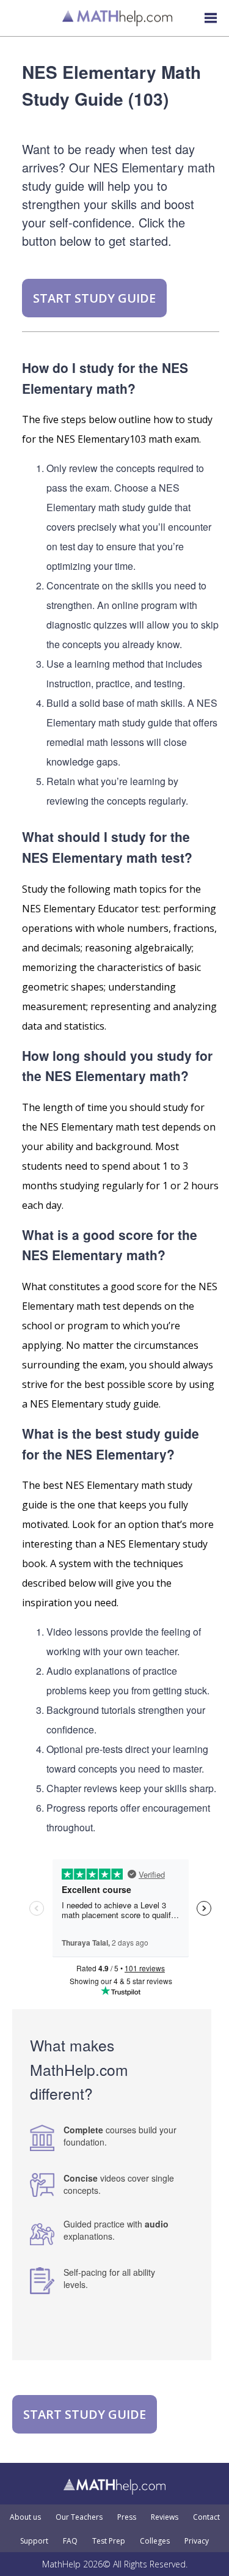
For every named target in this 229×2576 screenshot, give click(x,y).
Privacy (197, 2541)
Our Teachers (79, 2517)
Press (127, 2517)
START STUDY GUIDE (94, 298)
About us (25, 2517)
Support (34, 2541)
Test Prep (109, 2541)
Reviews (165, 2517)
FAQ (70, 2541)
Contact (206, 2517)
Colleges (155, 2541)
